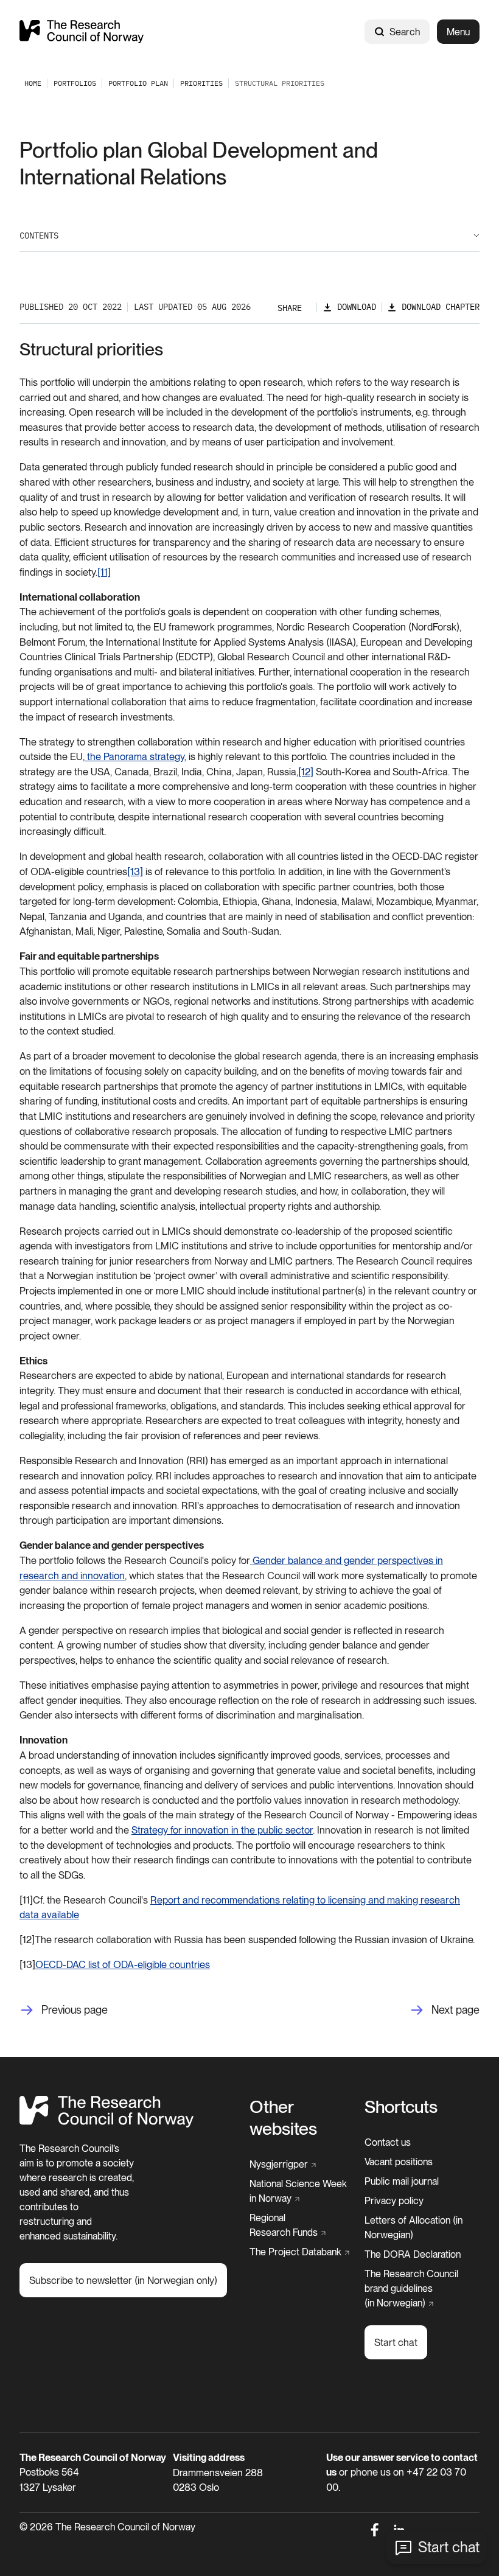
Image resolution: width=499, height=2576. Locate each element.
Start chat (449, 2547)
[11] (104, 572)
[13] (135, 871)
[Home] (82, 31)
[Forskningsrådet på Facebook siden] (375, 2530)
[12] (306, 772)
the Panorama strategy (134, 756)
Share (290, 308)
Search (405, 32)
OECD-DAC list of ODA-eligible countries (123, 1964)
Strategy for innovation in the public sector (222, 1830)
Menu (458, 32)
